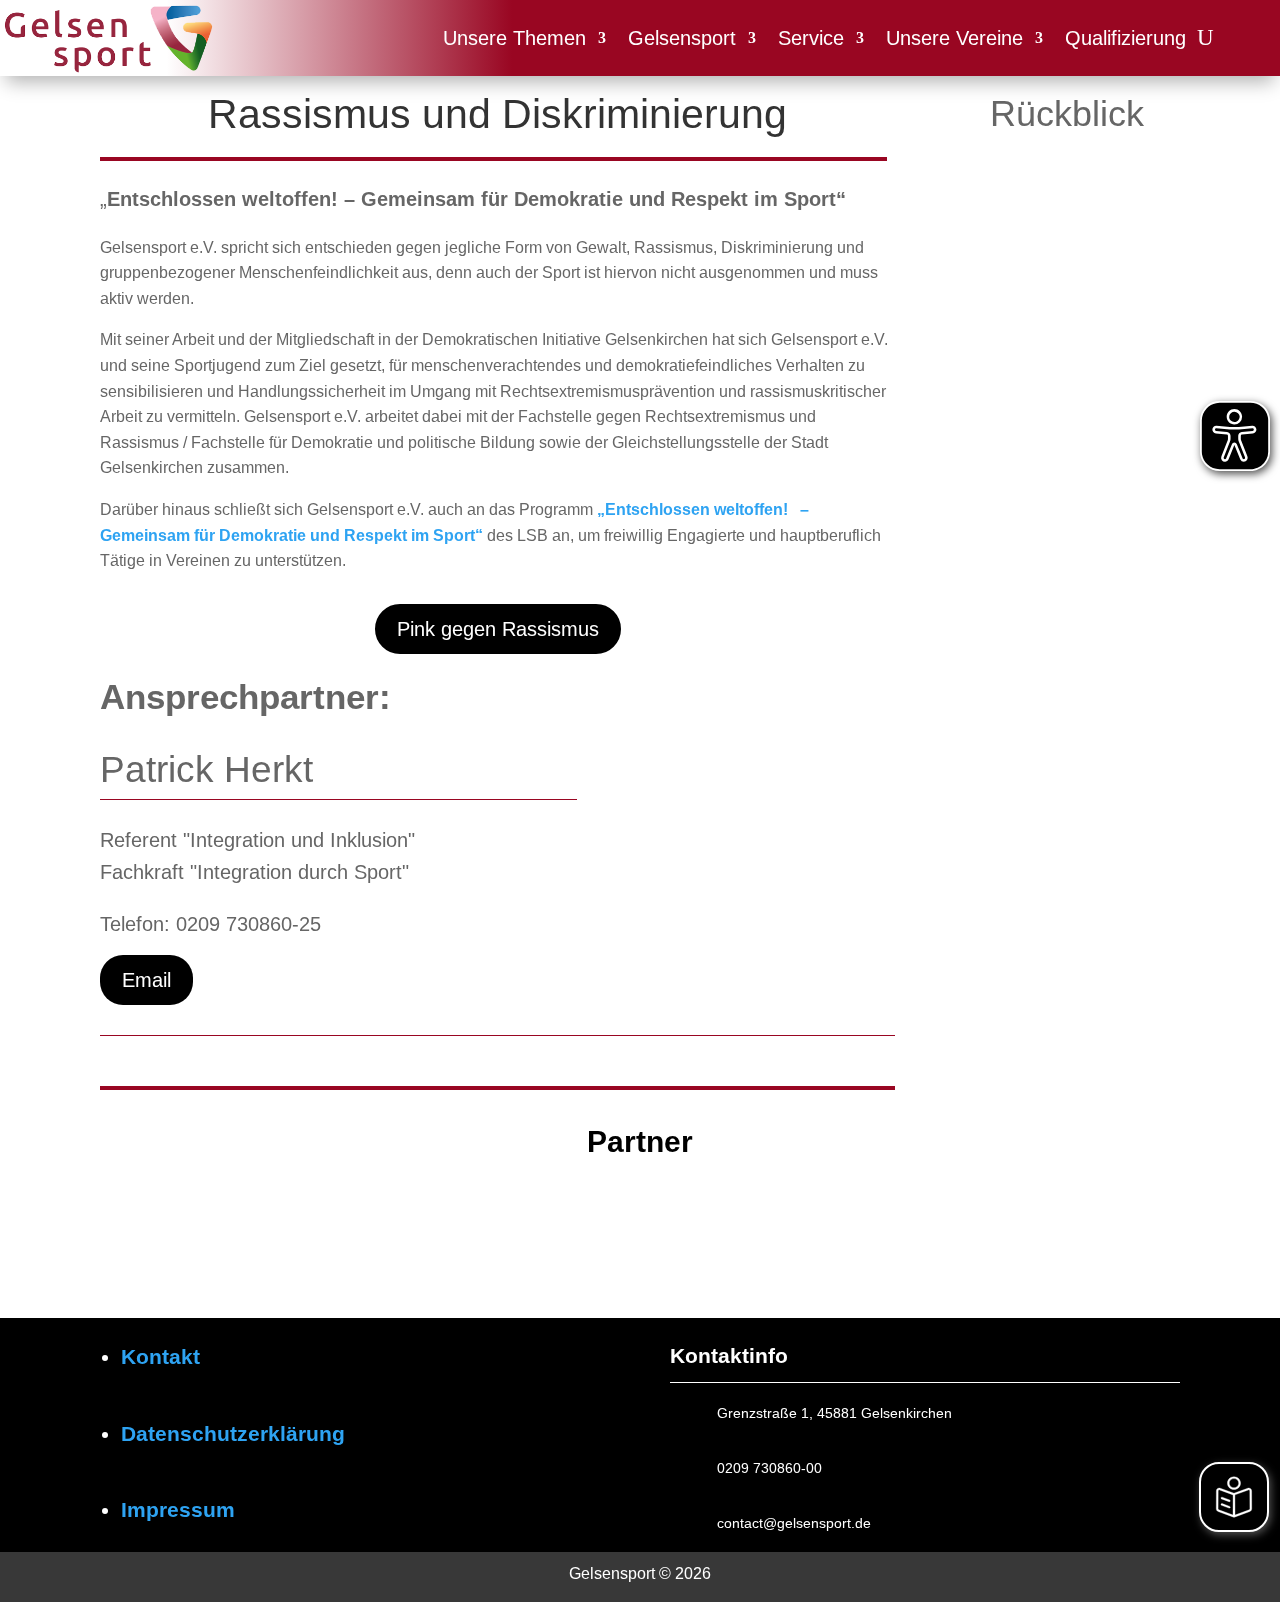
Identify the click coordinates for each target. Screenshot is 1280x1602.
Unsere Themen (514, 38)
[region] (640, 1222)
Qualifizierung (1125, 38)
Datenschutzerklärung (233, 1433)
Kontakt (160, 1356)
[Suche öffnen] (1205, 38)
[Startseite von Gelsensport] (107, 38)
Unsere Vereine (954, 38)
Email (146, 980)
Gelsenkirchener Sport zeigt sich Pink (1059, 344)
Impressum (178, 1509)
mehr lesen (1010, 382)
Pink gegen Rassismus (498, 629)
